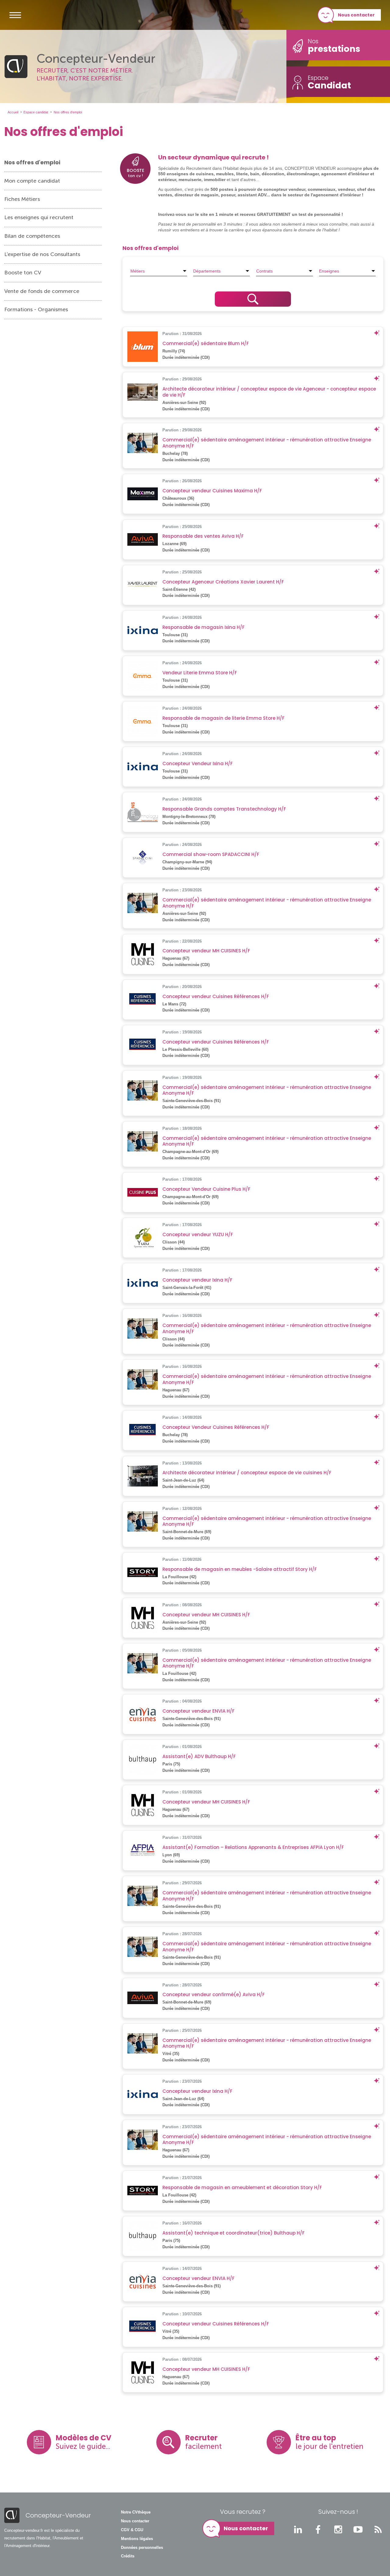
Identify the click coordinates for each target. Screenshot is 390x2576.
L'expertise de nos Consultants (42, 254)
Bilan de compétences (32, 236)
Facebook (318, 2529)
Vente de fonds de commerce (42, 291)
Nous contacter (356, 15)
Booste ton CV (23, 273)
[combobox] (159, 271)
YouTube (358, 2529)
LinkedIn (298, 2529)
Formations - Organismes (36, 309)
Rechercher (253, 299)
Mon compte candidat (32, 181)
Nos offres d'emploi (32, 162)
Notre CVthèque (136, 2512)
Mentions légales (137, 2539)
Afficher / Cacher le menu (15, 15)
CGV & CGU (132, 2530)
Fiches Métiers (22, 199)
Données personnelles (142, 2548)
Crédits (128, 2556)
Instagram (338, 2529)
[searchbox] (159, 271)
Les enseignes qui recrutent (39, 217)
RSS (378, 2529)
